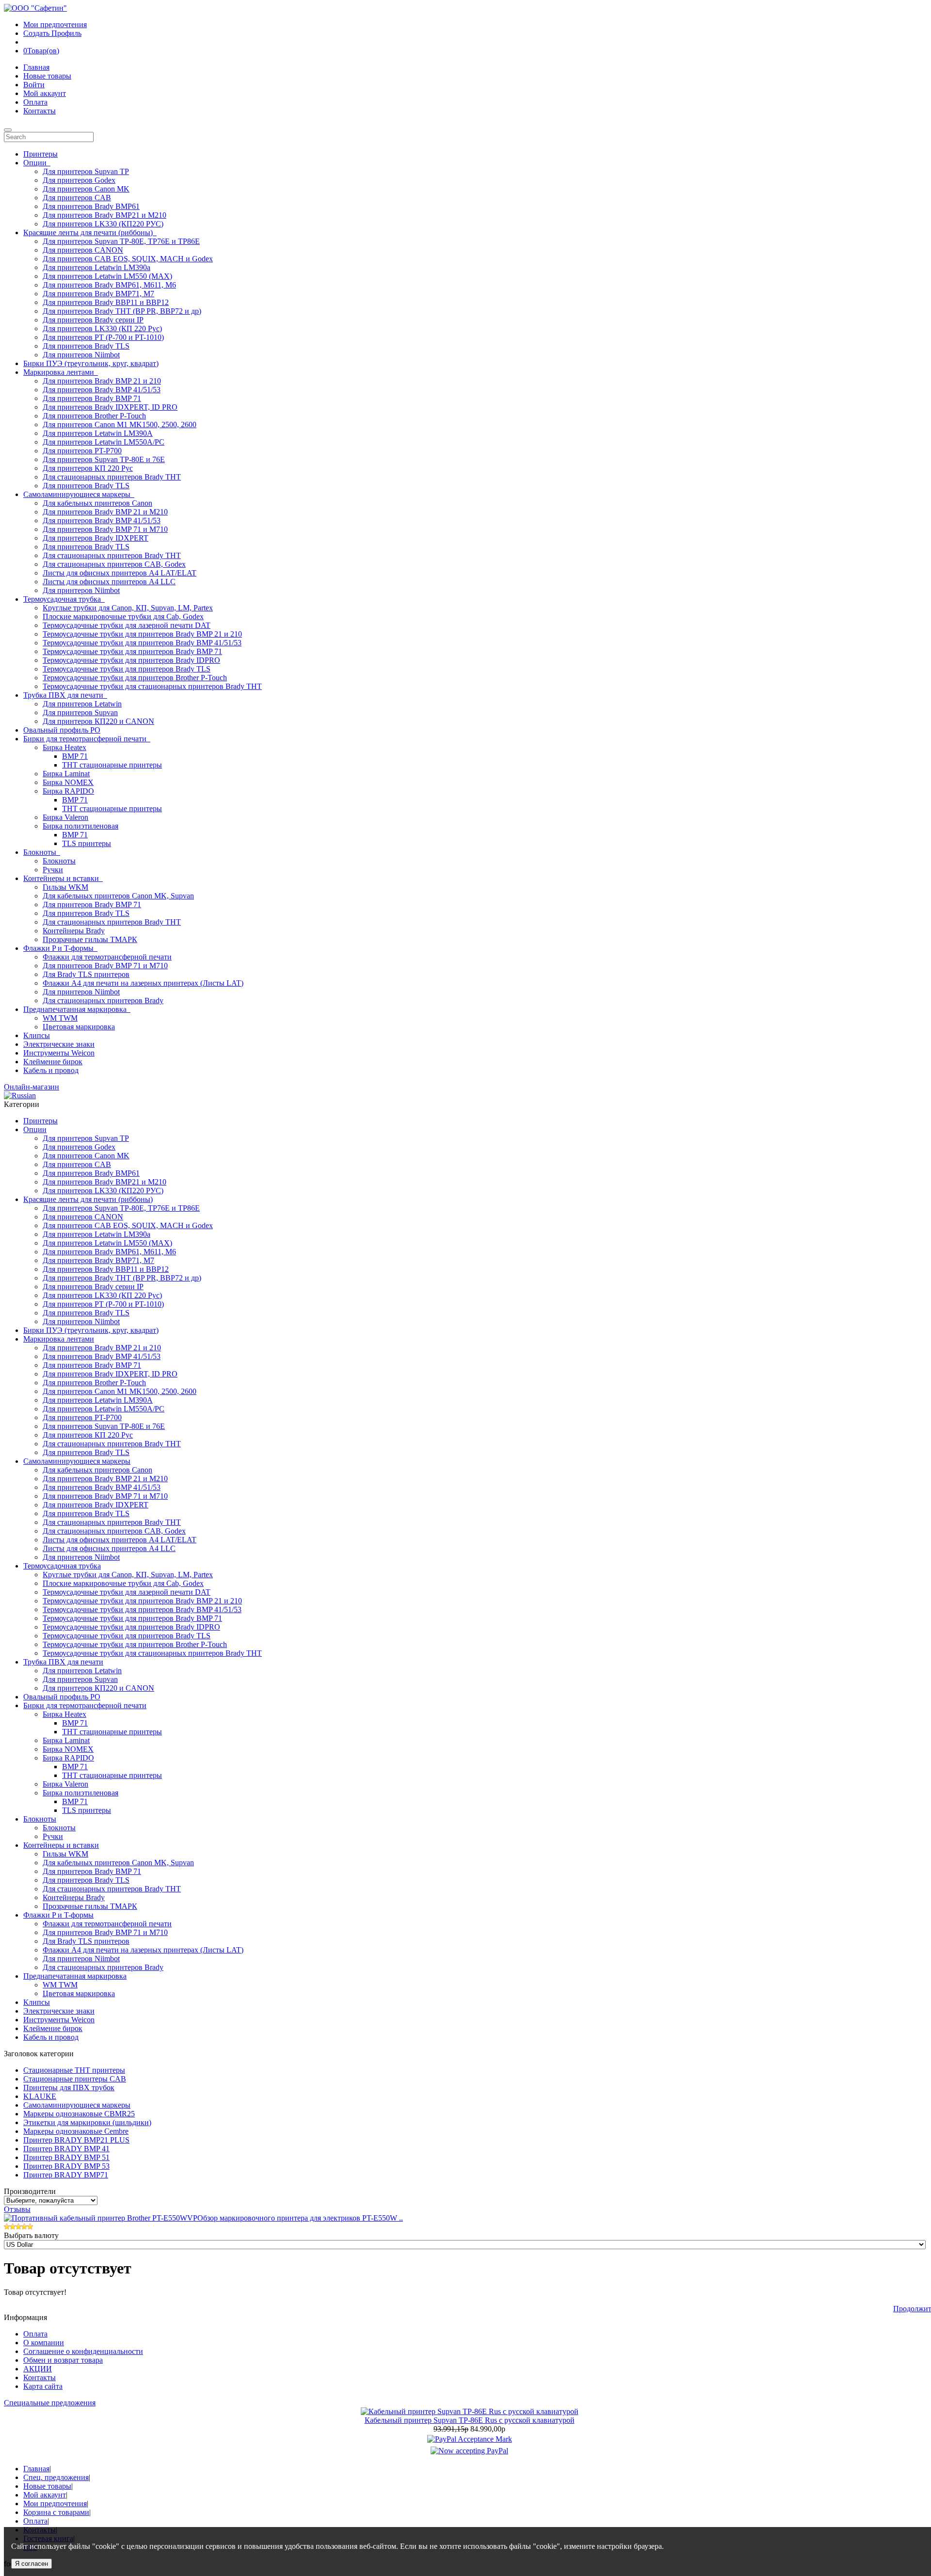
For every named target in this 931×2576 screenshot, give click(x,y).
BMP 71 (75, 756)
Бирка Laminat (66, 774)
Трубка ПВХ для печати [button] (65, 695)
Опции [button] (37, 163)
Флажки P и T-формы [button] (60, 948)
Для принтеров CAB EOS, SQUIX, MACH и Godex (128, 259)
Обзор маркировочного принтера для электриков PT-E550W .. (300, 2218)
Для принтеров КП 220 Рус (88, 468)
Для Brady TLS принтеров (86, 974)
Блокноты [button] (42, 852)
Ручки (53, 870)
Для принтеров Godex (79, 180)
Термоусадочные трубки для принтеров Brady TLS (127, 669)
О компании (44, 2343)
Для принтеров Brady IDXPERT (96, 538)
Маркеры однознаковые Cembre (76, 2131)
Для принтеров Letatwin (82, 704)
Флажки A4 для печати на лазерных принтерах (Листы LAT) (143, 983)
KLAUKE (40, 2096)
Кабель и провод (51, 1070)
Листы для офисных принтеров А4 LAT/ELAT (120, 573)
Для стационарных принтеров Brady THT (112, 477)
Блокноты (59, 861)
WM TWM (60, 1018)
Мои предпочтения (55, 24)
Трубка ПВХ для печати (63, 1662)
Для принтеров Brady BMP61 (91, 206)
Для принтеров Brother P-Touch (94, 416)
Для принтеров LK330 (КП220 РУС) (103, 224)
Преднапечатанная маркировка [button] (77, 1009)
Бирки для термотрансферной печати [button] (87, 739)
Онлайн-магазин (32, 1087)
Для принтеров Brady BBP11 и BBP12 (106, 302)
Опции (35, 1129)
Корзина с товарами (56, 2512)
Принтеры (40, 154)
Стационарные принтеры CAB (75, 2079)
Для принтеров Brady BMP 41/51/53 (102, 390)
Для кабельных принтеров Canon (97, 503)
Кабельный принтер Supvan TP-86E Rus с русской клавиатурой (470, 2420)
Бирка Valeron (65, 817)
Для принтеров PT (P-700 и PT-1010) (103, 337)
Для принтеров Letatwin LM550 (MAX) (107, 276)
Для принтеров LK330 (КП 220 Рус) (102, 328)
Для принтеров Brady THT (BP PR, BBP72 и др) (122, 311)
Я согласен (32, 2564)
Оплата (35, 102)
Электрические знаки (59, 1044)
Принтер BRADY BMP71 (66, 2175)
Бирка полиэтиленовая (80, 826)
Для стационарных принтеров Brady (103, 1000)
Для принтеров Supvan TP (86, 171)
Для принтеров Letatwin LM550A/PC (104, 442)
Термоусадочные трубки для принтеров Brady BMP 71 (132, 651)
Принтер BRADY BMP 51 (66, 2157)
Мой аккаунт (45, 93)
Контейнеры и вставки (61, 1845)
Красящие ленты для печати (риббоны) (88, 1199)
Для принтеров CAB (77, 198)
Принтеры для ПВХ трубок (69, 2088)
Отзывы (17, 2209)
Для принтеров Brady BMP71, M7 (98, 294)
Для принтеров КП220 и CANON (98, 721)
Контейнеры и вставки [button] (63, 878)
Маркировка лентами (59, 1339)
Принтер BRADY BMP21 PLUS (76, 2140)
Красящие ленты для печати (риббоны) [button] (90, 232)
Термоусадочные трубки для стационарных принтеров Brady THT (152, 686)
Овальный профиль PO (62, 730)
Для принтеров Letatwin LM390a (96, 267)
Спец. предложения (56, 2477)
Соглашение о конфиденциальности (83, 2351)
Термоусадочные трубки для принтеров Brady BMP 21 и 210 (142, 634)
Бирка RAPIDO (68, 791)
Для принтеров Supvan (80, 712)
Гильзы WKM (65, 887)
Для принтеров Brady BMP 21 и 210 (102, 381)
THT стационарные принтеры (112, 765)
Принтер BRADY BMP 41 (66, 2149)
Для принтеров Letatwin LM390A (98, 433)
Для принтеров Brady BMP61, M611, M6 (109, 285)
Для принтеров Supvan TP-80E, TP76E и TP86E (121, 241)
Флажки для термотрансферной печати (107, 957)
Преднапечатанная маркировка (75, 1976)
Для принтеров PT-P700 (82, 451)
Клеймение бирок (53, 1062)
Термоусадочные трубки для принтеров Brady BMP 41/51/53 (142, 643)
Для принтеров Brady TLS (86, 346)
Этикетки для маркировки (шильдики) (87, 2122)
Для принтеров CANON (83, 250)
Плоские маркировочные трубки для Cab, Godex (123, 616)
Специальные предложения (50, 2403)
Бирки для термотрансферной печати (85, 1705)
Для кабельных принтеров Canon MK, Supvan (118, 896)
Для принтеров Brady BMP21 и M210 (104, 215)
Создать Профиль (52, 33)
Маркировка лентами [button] (61, 372)
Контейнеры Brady (74, 931)
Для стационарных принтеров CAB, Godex (114, 564)
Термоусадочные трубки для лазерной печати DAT (127, 625)
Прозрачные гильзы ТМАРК (90, 939)
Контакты (40, 111)
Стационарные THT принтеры (74, 2070)
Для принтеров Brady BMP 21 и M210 (105, 512)
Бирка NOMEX (68, 782)
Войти (34, 85)
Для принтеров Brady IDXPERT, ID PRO (110, 407)
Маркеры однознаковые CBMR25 (79, 2114)
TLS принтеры (87, 843)
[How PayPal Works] (470, 2439)
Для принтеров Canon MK (86, 189)
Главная (36, 67)
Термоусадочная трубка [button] (64, 599)
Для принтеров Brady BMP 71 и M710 (105, 529)
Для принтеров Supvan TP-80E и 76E (104, 459)
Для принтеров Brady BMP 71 (92, 398)
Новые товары (47, 76)
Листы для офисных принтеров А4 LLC (109, 582)
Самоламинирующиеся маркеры (77, 1461)
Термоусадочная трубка (62, 1566)
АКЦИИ (38, 2369)
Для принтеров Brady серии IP (93, 320)
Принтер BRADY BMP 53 (66, 2166)
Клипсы (37, 1035)
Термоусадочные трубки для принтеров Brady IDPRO (131, 660)
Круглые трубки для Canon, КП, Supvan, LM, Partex (128, 608)
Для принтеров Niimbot (81, 355)
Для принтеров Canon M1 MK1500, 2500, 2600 (120, 424)
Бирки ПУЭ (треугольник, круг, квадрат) (91, 363)
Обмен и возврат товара (63, 2360)
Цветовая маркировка (79, 1027)
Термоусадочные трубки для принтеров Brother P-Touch (135, 678)
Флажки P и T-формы (58, 1915)
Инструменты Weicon (59, 1053)
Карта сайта (43, 2386)
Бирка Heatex (64, 747)
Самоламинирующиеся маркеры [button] (79, 494)
